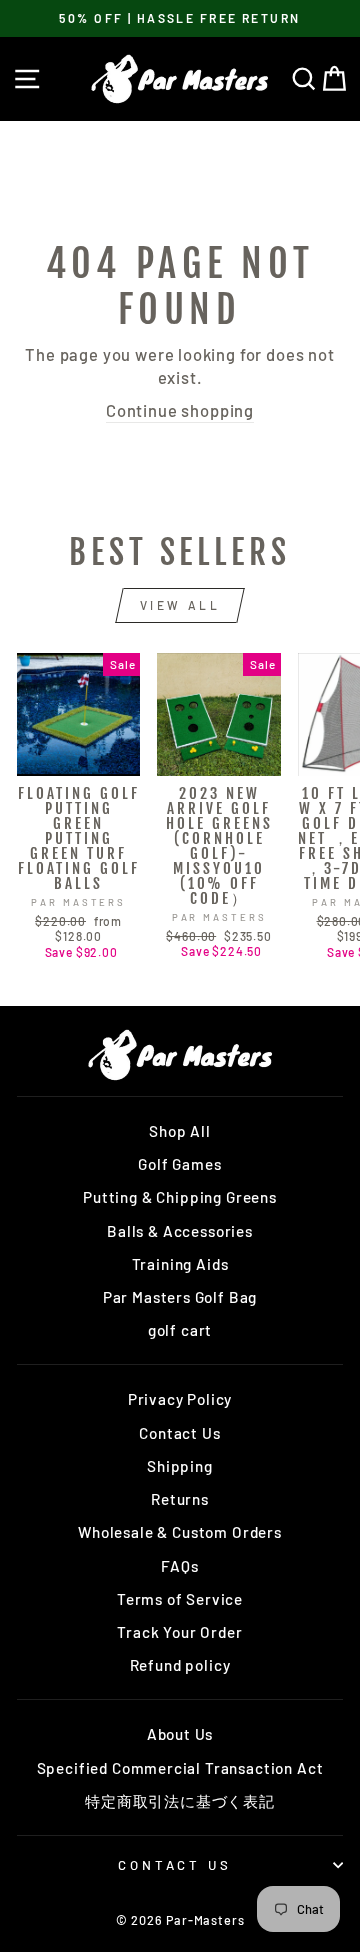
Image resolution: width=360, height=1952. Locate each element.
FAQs (179, 1566)
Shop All (180, 1131)
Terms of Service (180, 1599)
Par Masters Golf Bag (180, 1297)
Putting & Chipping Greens (180, 1197)
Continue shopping (180, 410)
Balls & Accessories (180, 1231)
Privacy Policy (180, 1399)
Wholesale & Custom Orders (180, 1532)
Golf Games (179, 1164)
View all (180, 605)
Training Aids (180, 1264)
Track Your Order (179, 1632)
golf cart (180, 1330)
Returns (180, 1499)
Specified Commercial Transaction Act (180, 1768)
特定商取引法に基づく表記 (180, 1801)
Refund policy (180, 1665)
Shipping (180, 1466)
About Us (180, 1734)
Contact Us (179, 1433)
